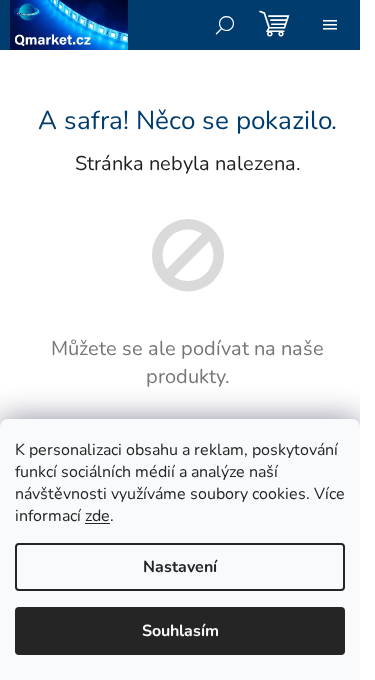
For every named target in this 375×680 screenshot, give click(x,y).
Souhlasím (180, 631)
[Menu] (330, 25)
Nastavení (180, 567)
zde (97, 516)
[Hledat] (225, 25)
